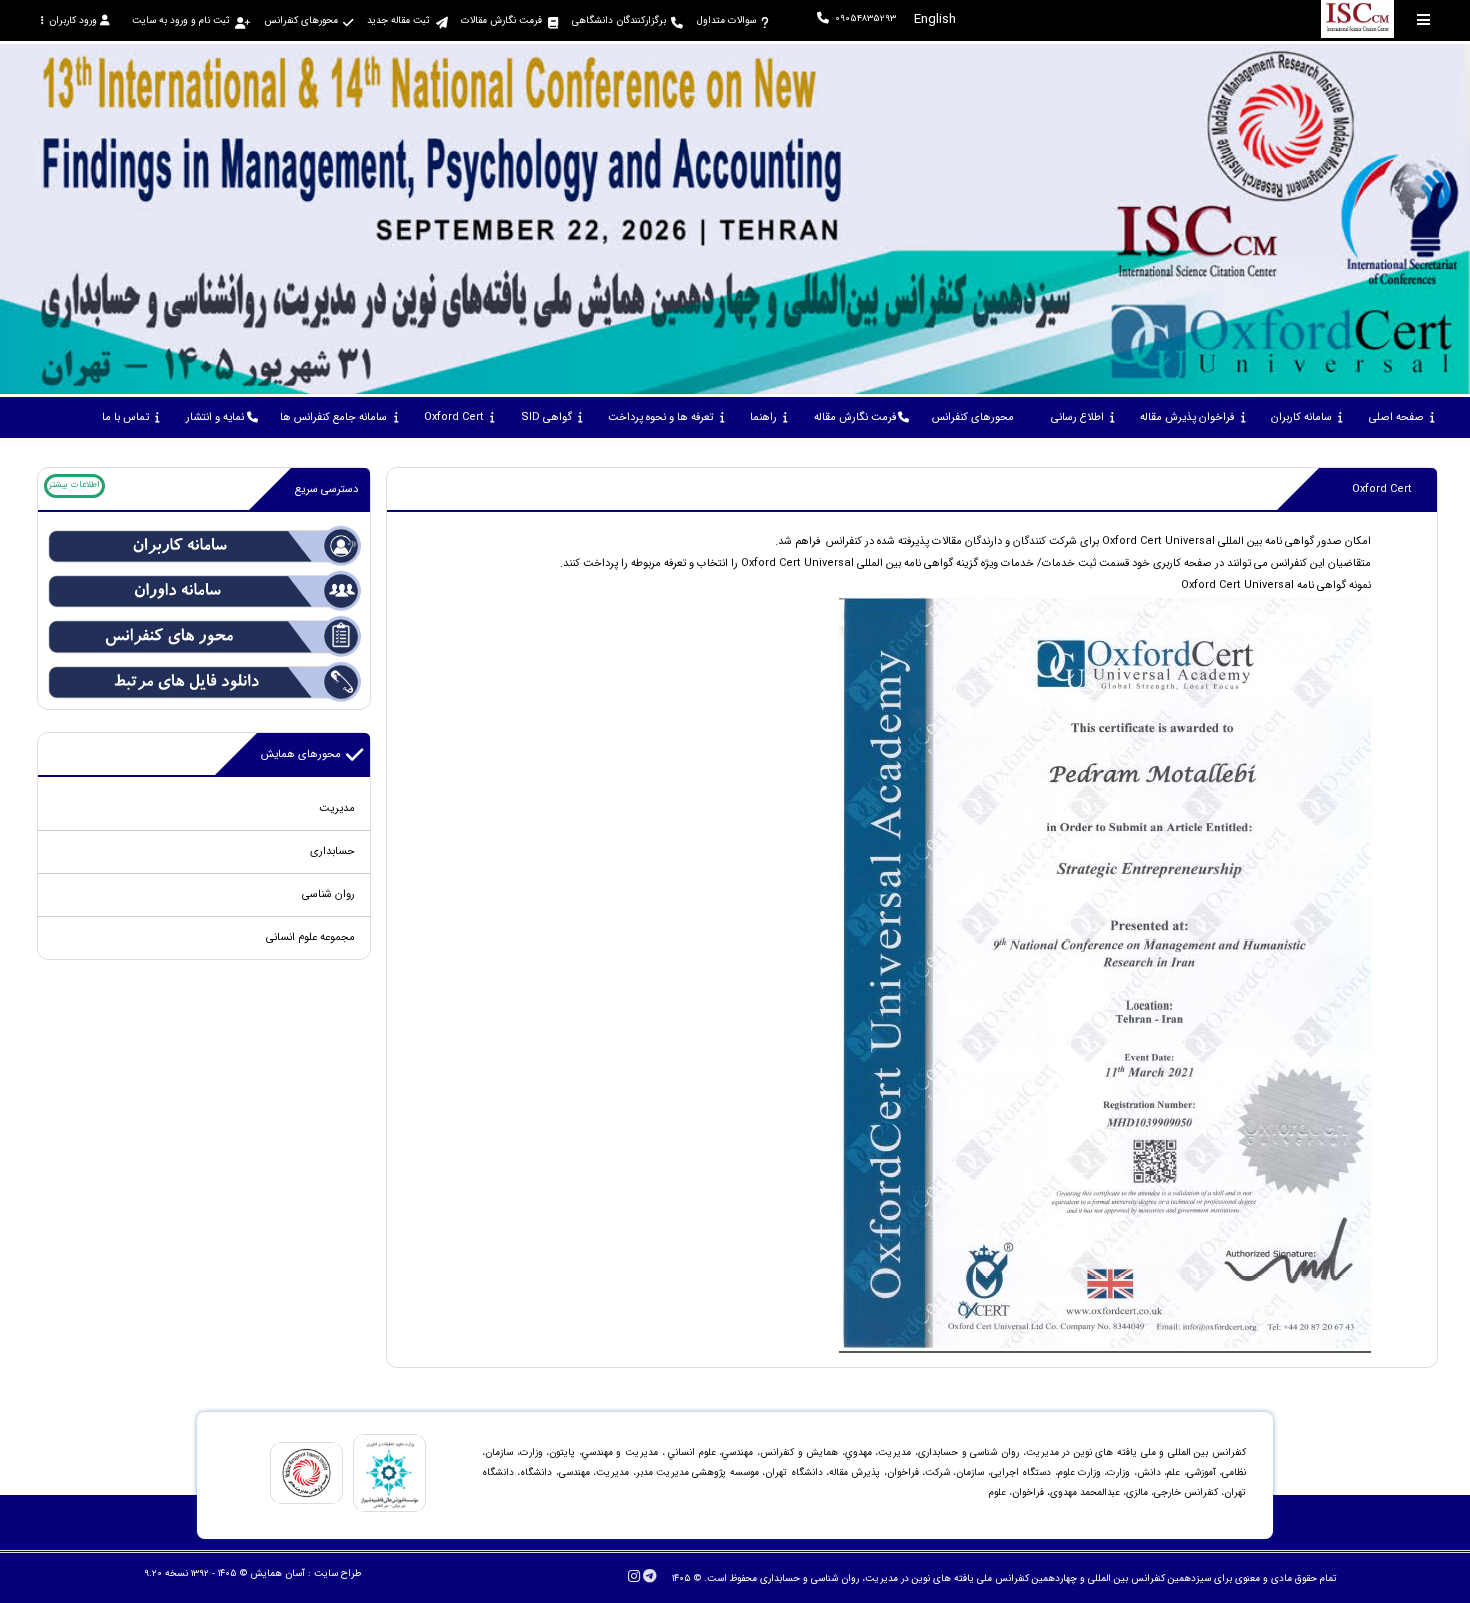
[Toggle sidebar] (1424, 19)
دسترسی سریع (326, 489)
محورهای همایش (301, 754)
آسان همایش (277, 1573)
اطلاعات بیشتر (74, 485)
